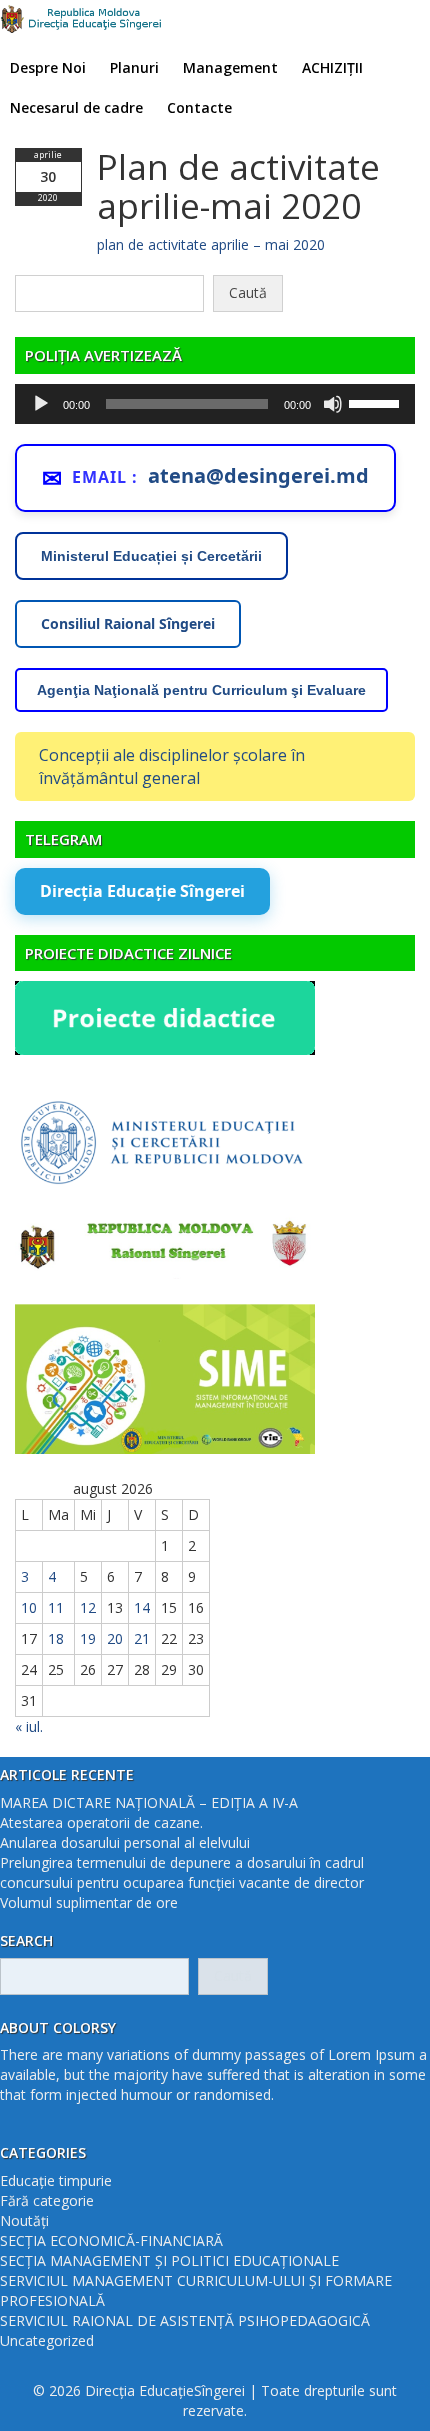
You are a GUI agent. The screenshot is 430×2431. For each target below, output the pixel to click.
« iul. (29, 1726)
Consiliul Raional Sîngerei (128, 623)
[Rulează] (41, 404)
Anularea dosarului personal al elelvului (125, 1842)
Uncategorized (47, 2340)
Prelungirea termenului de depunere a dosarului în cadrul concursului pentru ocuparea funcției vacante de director (182, 1872)
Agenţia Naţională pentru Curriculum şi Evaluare (201, 690)
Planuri (134, 67)
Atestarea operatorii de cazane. (101, 1822)
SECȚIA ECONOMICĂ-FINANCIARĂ (111, 2240)
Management (230, 67)
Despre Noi (48, 67)
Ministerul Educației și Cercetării (151, 556)
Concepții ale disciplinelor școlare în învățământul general (172, 766)
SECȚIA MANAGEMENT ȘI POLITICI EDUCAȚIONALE (169, 2260)
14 (142, 1607)
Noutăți (24, 2220)
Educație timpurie (56, 2180)
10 (29, 1607)
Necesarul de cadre (76, 107)
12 (88, 1607)
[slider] (377, 402)
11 (56, 1607)
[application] (215, 404)
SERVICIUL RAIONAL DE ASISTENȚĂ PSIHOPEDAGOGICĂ (185, 2320)
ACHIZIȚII (332, 67)
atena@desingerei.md (258, 475)
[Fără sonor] (333, 404)
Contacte (199, 107)
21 (142, 1638)
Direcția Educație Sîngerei (142, 891)
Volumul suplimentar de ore (89, 1902)
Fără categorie (47, 2200)
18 (56, 1638)
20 (115, 1638)
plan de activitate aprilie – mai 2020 (211, 244)
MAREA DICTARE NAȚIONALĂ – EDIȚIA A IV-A (149, 1802)
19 (88, 1638)
